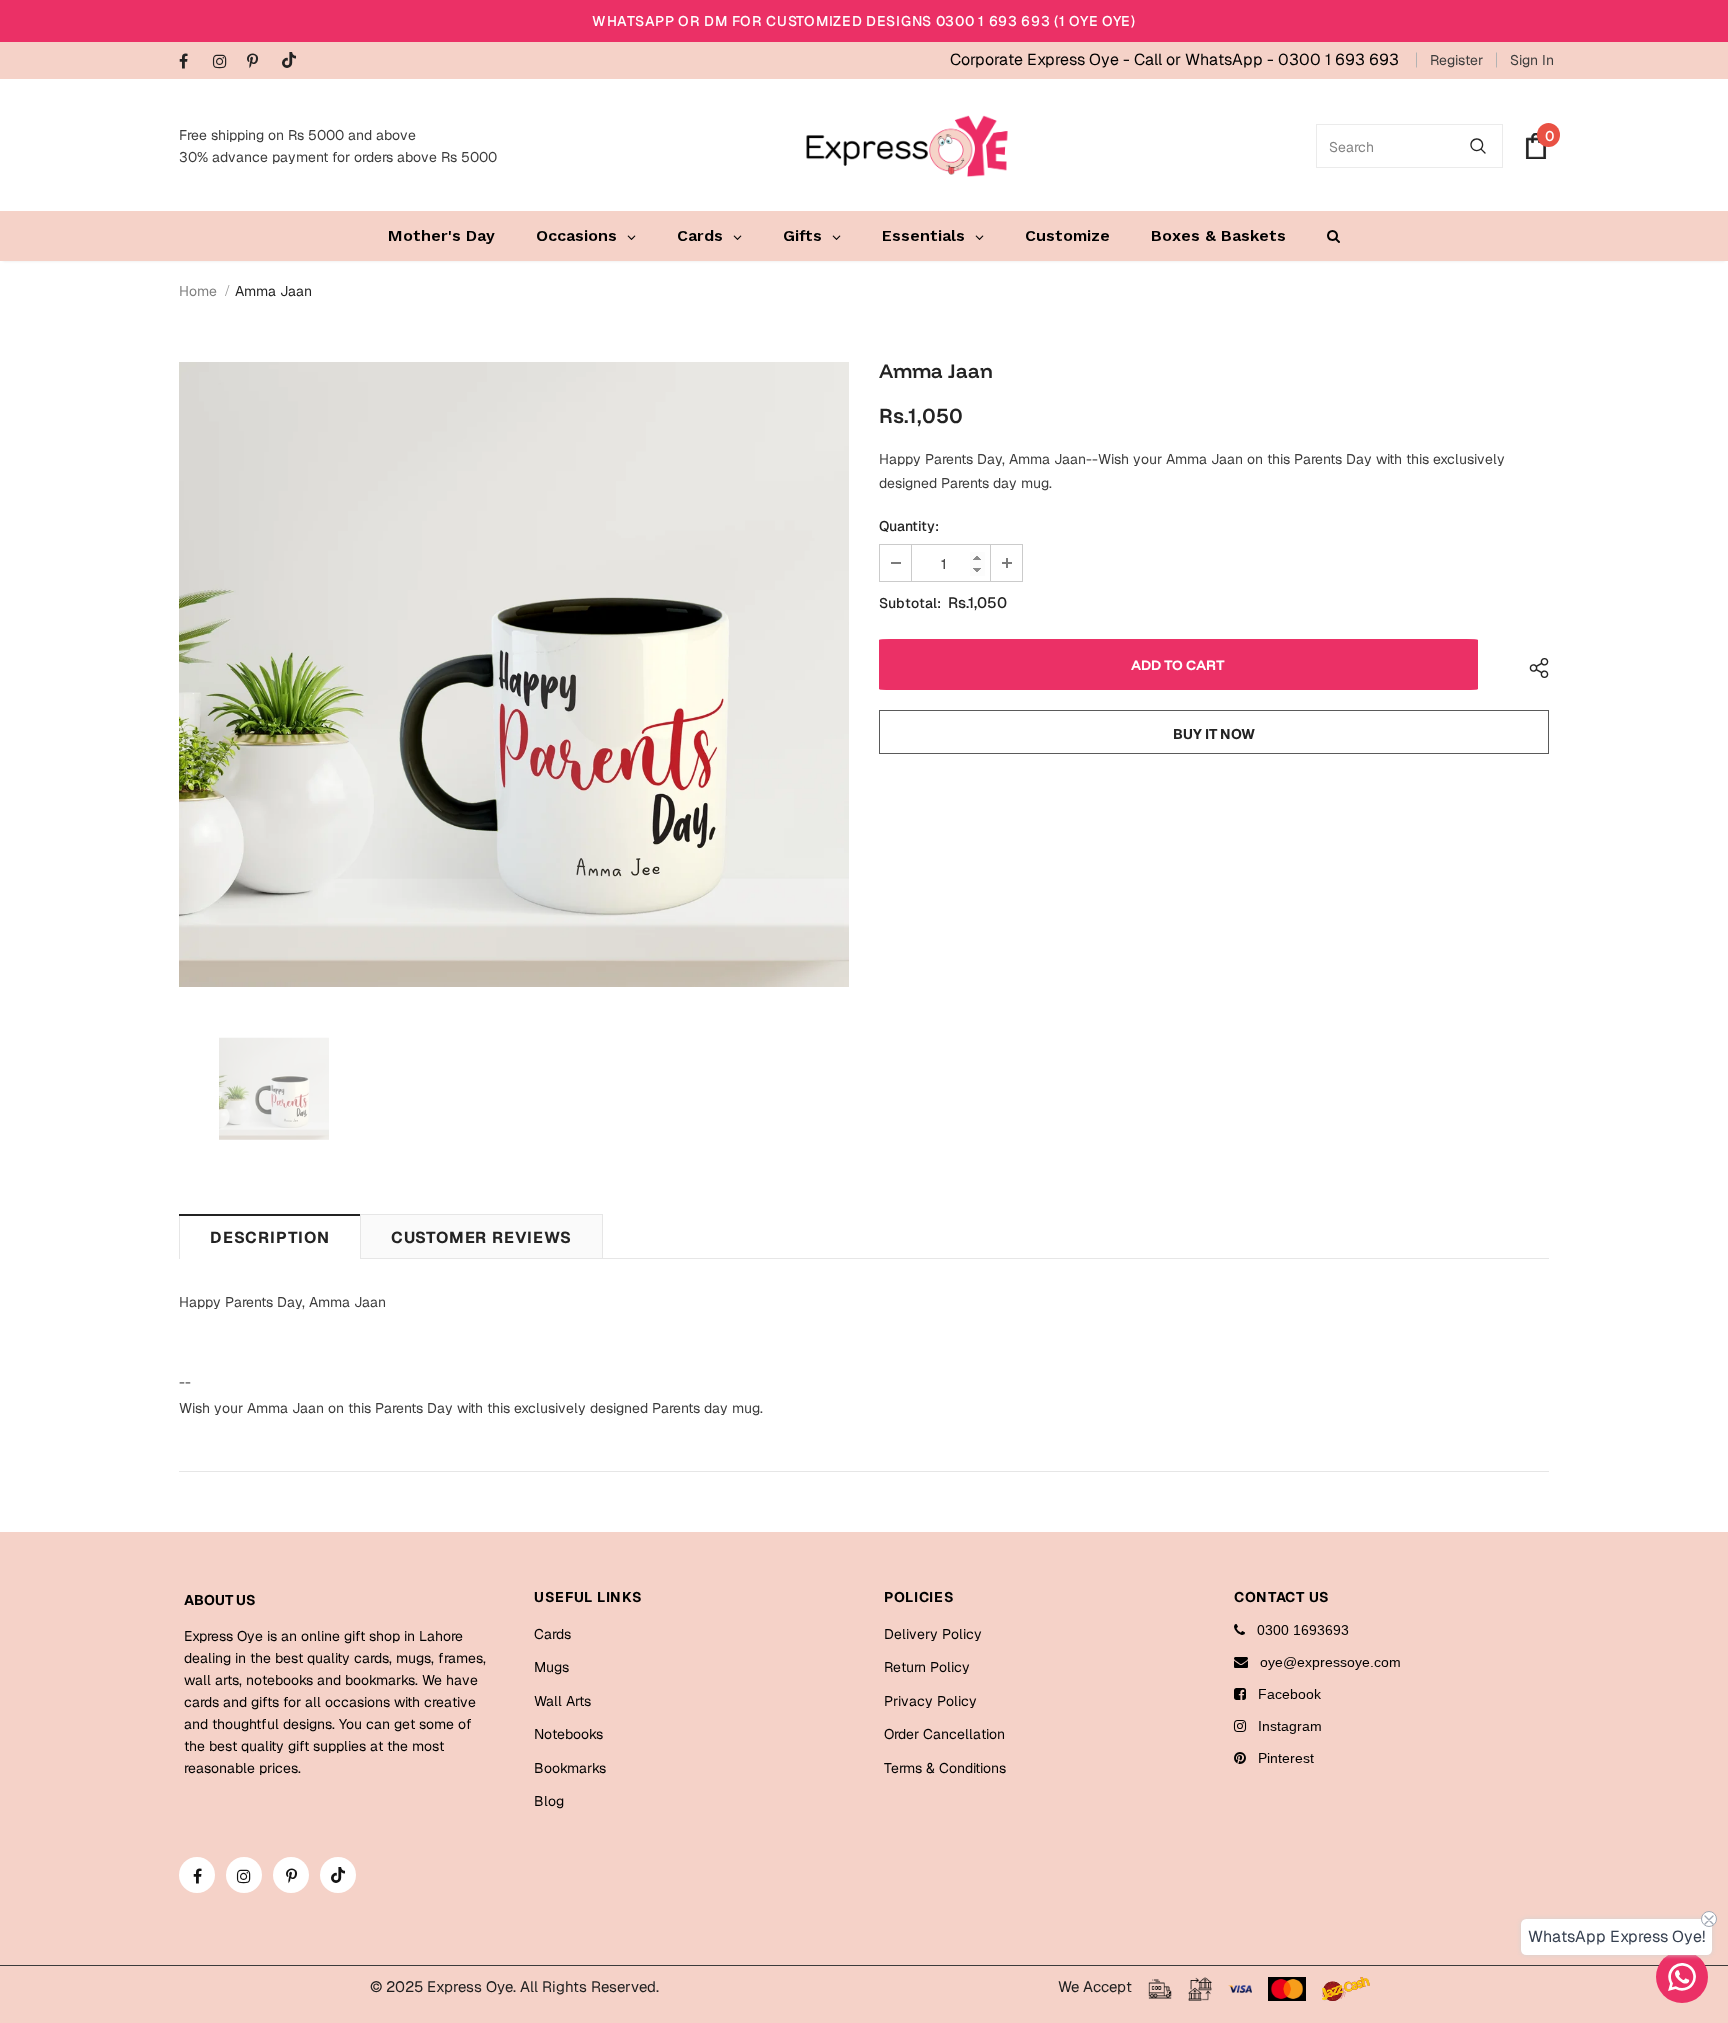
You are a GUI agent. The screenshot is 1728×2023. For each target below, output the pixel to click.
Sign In (1532, 60)
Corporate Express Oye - (1042, 59)
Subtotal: (910, 603)
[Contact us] (1682, 1977)
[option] (514, 674)
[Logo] (907, 146)
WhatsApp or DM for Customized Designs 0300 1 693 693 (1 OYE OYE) (864, 21)
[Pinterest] (259, 62)
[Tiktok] (293, 61)
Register (1456, 60)
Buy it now (1214, 734)
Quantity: (909, 526)
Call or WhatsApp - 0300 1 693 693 (1266, 59)
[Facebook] (191, 62)
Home (198, 291)
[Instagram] (225, 62)
